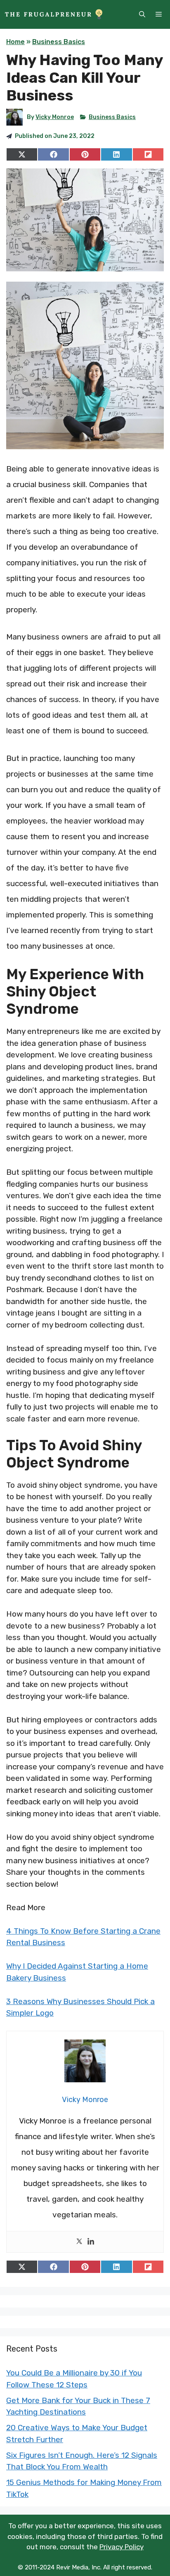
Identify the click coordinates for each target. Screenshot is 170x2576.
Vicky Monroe (55, 117)
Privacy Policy (122, 2547)
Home (15, 42)
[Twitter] (79, 2242)
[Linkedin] (91, 2242)
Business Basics (59, 42)
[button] (142, 14)
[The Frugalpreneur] (54, 14)
